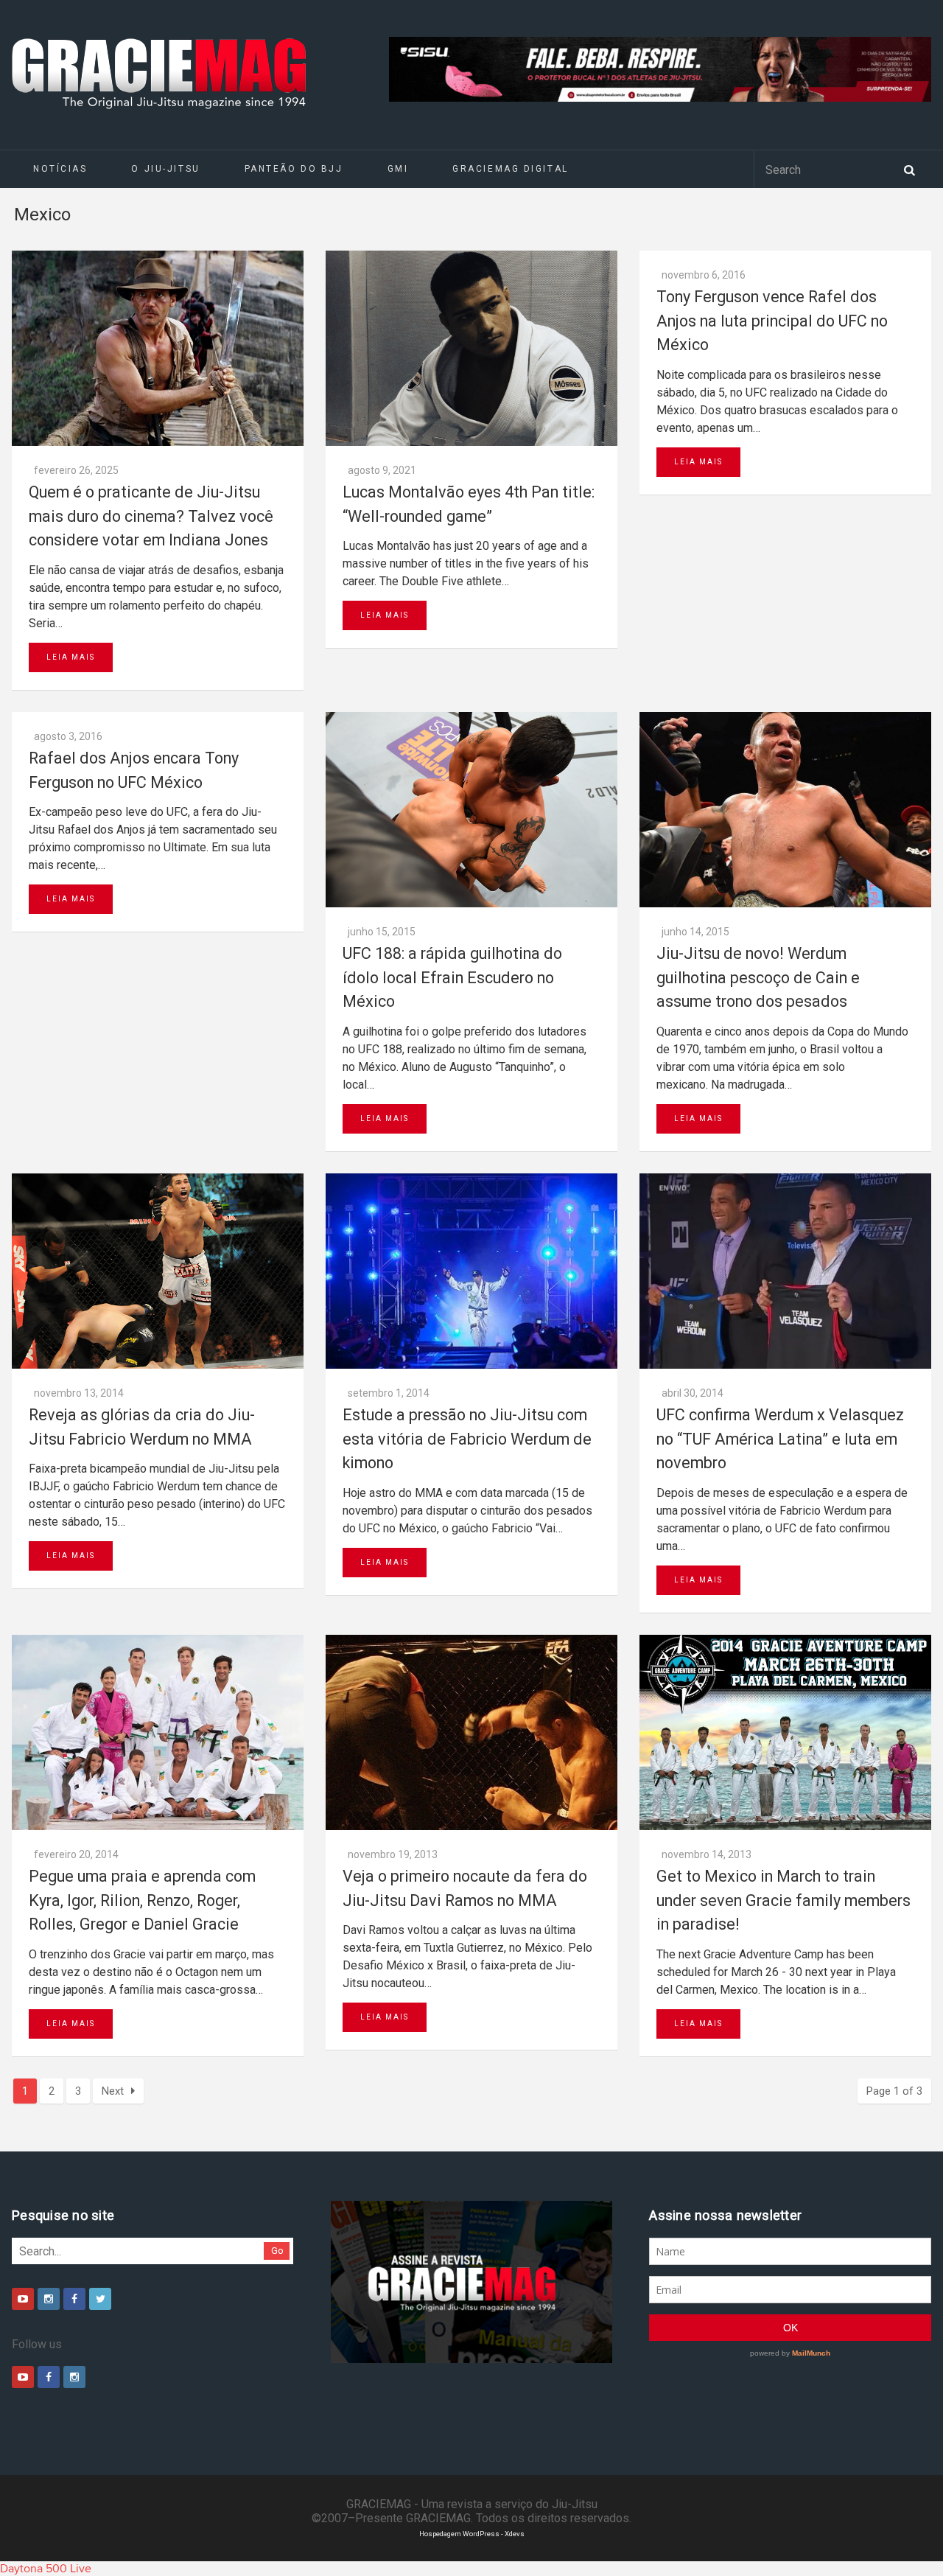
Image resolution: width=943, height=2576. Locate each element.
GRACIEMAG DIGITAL (511, 169)
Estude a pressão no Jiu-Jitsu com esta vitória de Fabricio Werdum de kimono (467, 1439)
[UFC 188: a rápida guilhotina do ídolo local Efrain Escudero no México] (471, 810)
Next (113, 2091)
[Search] (909, 169)
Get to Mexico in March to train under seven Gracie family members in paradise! (784, 1900)
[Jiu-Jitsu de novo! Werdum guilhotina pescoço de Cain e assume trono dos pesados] (785, 810)
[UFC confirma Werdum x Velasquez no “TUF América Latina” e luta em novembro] (785, 1271)
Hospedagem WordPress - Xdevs (472, 2534)
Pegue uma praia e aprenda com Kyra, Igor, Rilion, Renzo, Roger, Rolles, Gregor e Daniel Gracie (142, 1900)
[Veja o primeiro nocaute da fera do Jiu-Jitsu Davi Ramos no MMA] (471, 1732)
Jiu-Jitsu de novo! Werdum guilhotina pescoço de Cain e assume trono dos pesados (758, 977)
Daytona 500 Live (46, 2569)
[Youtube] (23, 2299)
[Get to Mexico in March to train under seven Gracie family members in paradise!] (785, 1732)
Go (277, 2251)
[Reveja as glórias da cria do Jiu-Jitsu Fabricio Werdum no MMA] (158, 1271)
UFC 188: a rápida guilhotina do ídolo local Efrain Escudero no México (452, 977)
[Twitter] (100, 2299)
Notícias (60, 169)
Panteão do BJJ (294, 169)
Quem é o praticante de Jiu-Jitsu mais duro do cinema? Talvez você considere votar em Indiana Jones (151, 516)
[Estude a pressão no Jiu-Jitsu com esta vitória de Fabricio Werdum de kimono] (471, 1271)
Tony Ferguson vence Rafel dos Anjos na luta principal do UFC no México (772, 321)
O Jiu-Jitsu (165, 169)
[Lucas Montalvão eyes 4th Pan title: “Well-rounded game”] (471, 348)
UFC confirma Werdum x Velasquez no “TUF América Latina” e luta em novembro (780, 1439)
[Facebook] (74, 2299)
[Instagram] (49, 2299)
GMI (398, 169)
